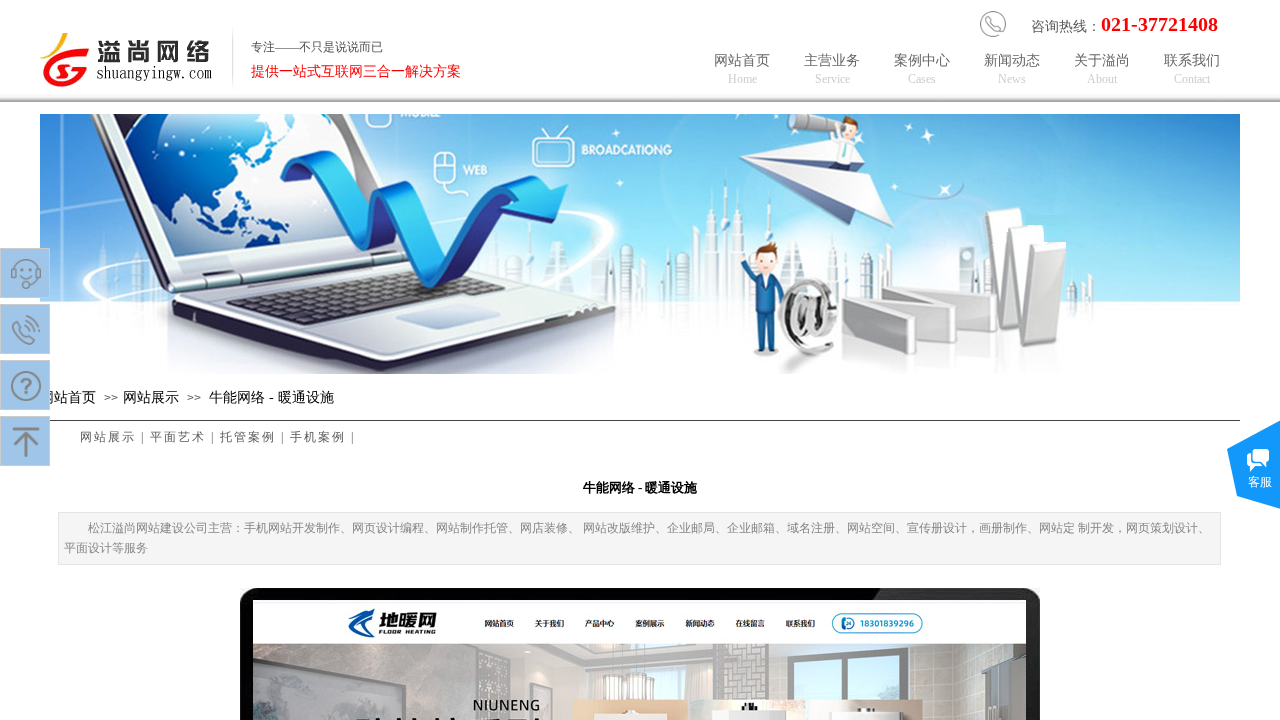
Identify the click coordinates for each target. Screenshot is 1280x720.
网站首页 (68, 397)
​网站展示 (151, 397)
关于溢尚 (1103, 70)
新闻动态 (1013, 70)
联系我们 (1193, 70)
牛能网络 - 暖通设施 (271, 397)
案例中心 (923, 70)
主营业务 (833, 70)
